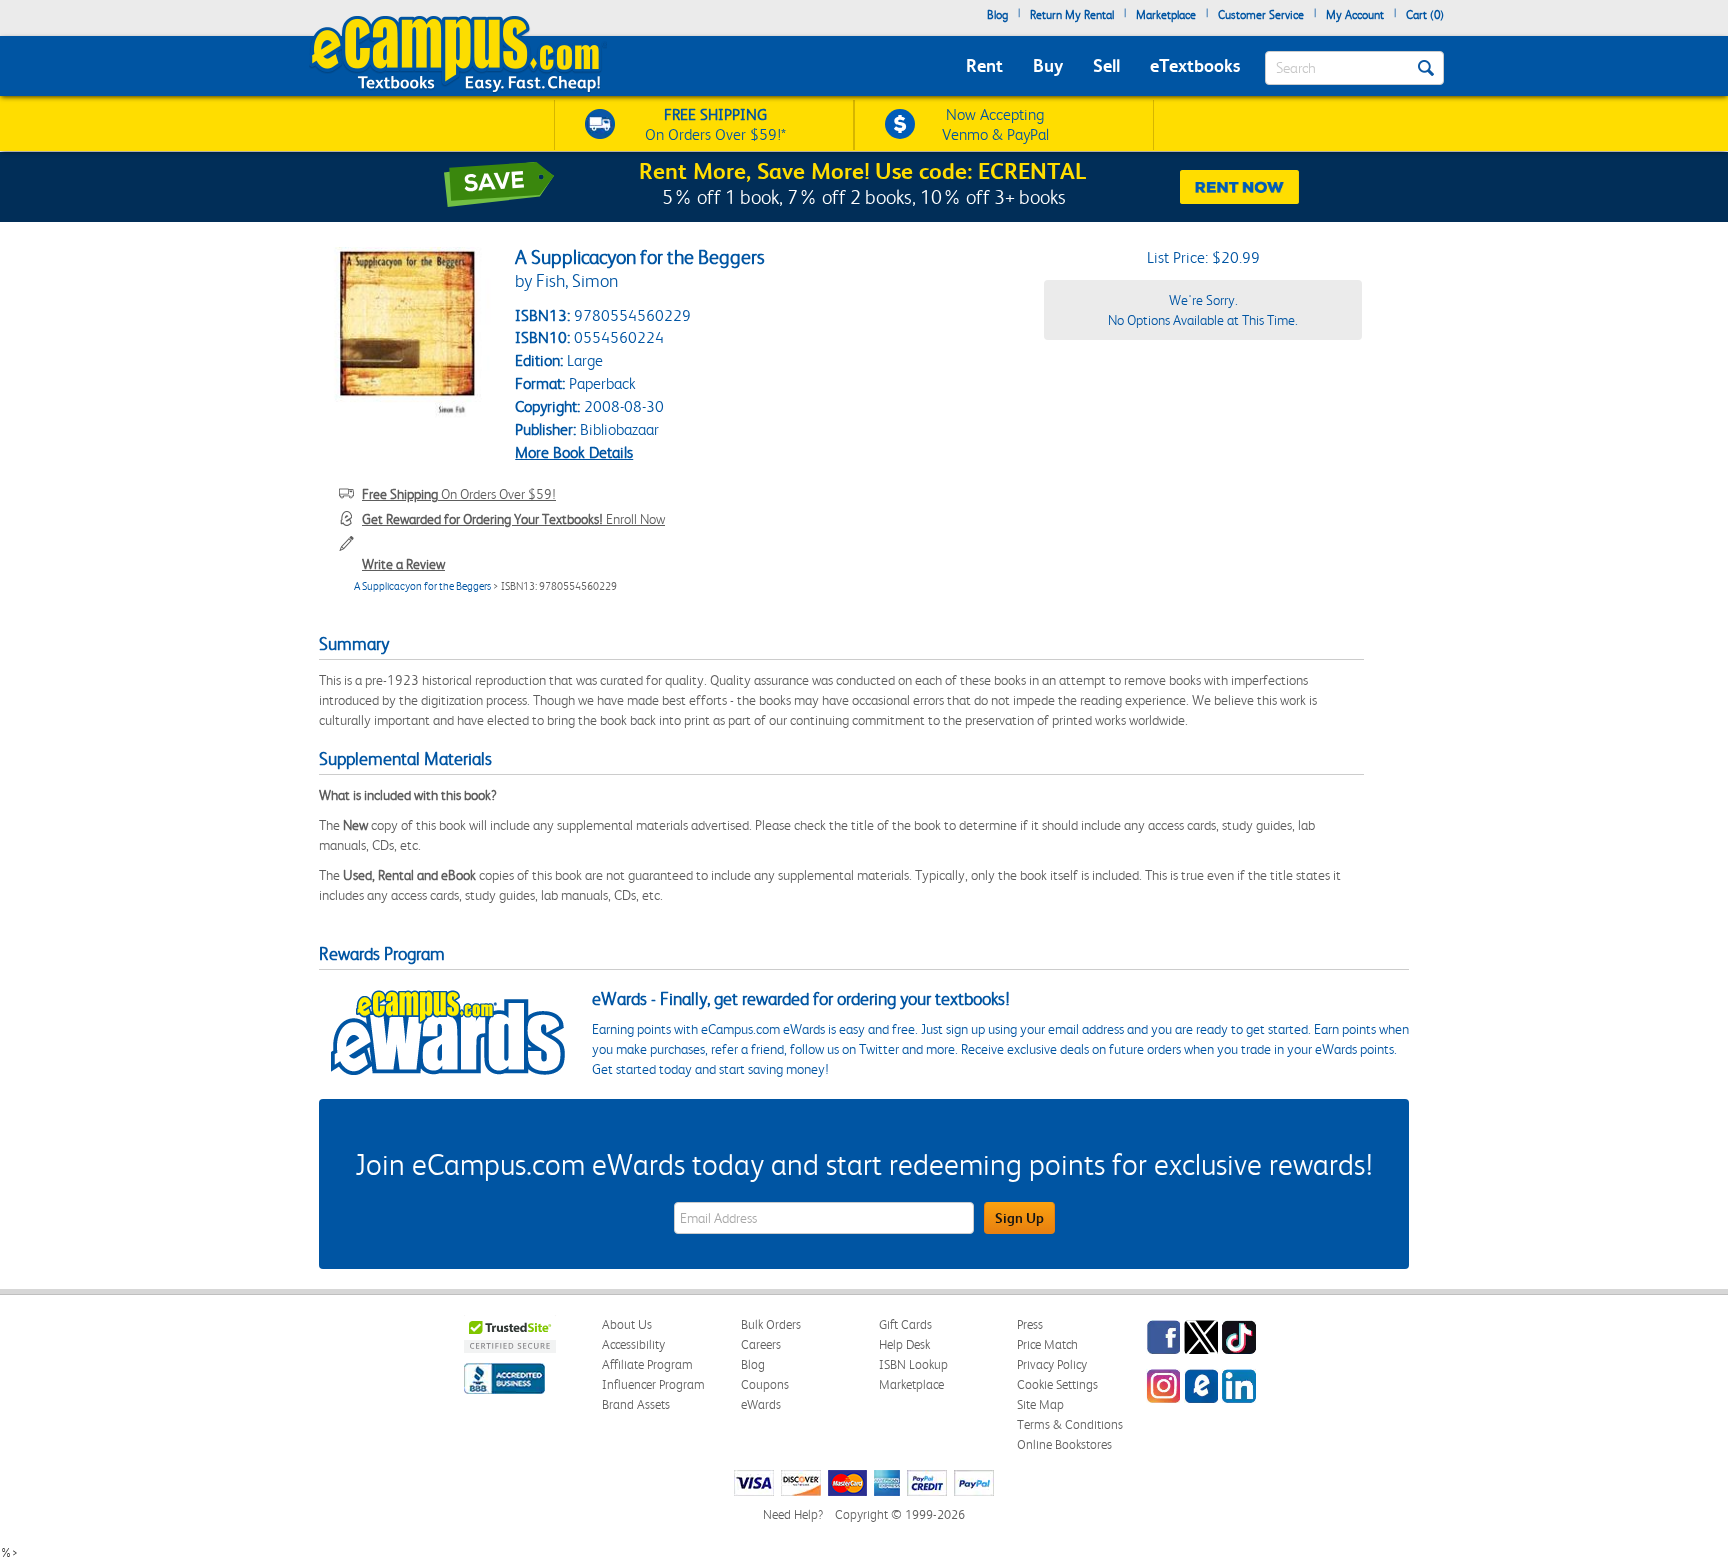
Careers (761, 1344)
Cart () (1425, 15)
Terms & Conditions (1070, 1424)
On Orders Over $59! (459, 494)
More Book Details (574, 452)
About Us (627, 1324)
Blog (997, 15)
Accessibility (633, 1344)
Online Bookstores (1064, 1444)
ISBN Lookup (913, 1364)
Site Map (1040, 1404)
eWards (761, 1404)
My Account (1355, 15)
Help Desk (904, 1344)
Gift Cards (905, 1324)
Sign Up (1019, 1218)
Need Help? (793, 1514)
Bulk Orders (771, 1324)
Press (1030, 1324)
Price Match (1047, 1344)
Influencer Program (653, 1384)
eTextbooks (1195, 65)
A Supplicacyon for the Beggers (422, 586)
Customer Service (1261, 15)
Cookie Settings (1057, 1384)
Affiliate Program (647, 1364)
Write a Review (403, 564)
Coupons (765, 1384)
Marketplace (1166, 15)
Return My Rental (1072, 15)
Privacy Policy (1052, 1364)
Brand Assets (636, 1404)
